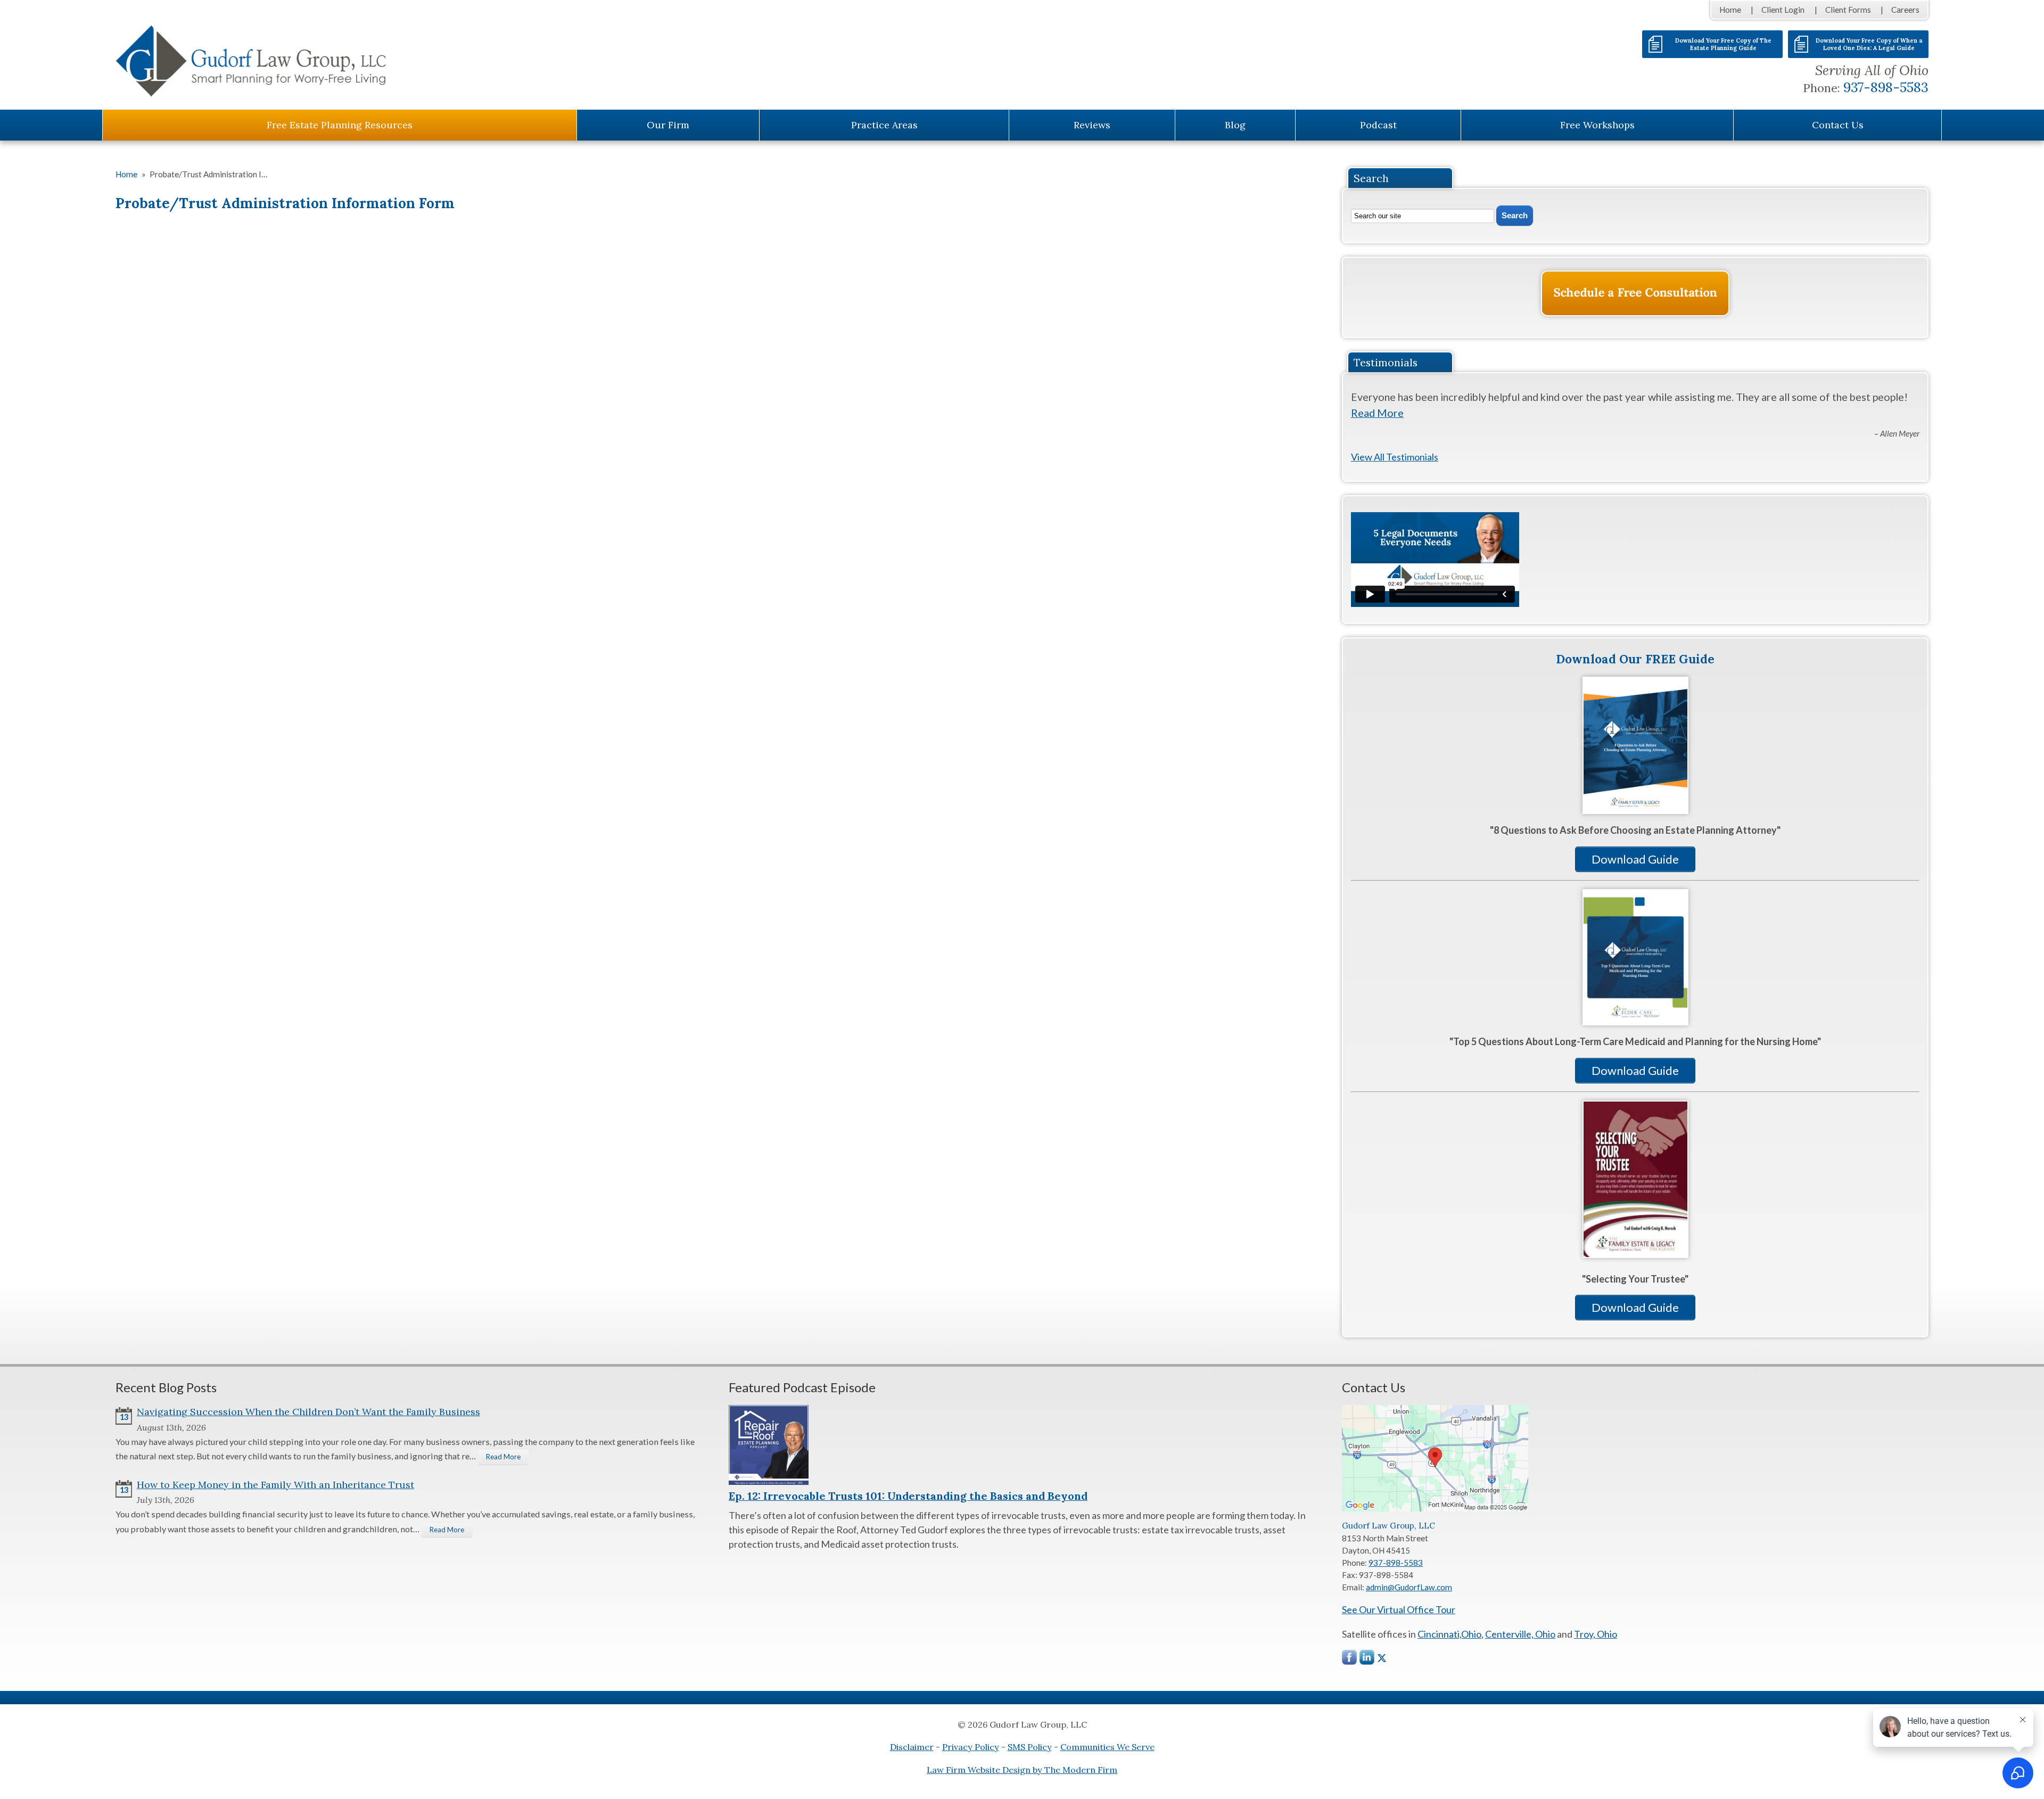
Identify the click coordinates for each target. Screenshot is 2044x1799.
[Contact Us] (1635, 293)
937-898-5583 (1886, 87)
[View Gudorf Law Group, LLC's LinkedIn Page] (1367, 1660)
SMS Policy (1030, 1747)
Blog (1235, 125)
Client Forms (1848, 10)
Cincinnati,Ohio (1449, 1634)
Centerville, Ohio (1520, 1634)
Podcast (1378, 125)
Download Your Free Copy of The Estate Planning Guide (1723, 44)
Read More (1377, 413)
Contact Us (1838, 125)
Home (1730, 10)
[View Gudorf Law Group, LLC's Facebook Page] (1350, 1660)
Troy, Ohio (1596, 1634)
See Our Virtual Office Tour (1399, 1609)
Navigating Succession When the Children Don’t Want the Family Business (308, 1412)
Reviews (1092, 125)
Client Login (1783, 10)
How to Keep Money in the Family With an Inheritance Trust (275, 1485)
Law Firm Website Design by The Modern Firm (1022, 1770)
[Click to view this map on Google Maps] (1435, 1508)
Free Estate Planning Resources (340, 125)
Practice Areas (884, 125)
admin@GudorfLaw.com (1409, 1587)
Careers (1905, 10)
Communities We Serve (1107, 1747)
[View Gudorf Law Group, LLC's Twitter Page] (1382, 1658)
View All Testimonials (1395, 457)
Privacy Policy (971, 1747)
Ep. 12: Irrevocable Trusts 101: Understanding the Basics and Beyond (908, 1496)
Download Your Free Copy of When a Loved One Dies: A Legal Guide (1869, 44)
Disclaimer (912, 1747)
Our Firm (668, 125)
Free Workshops (1597, 125)
